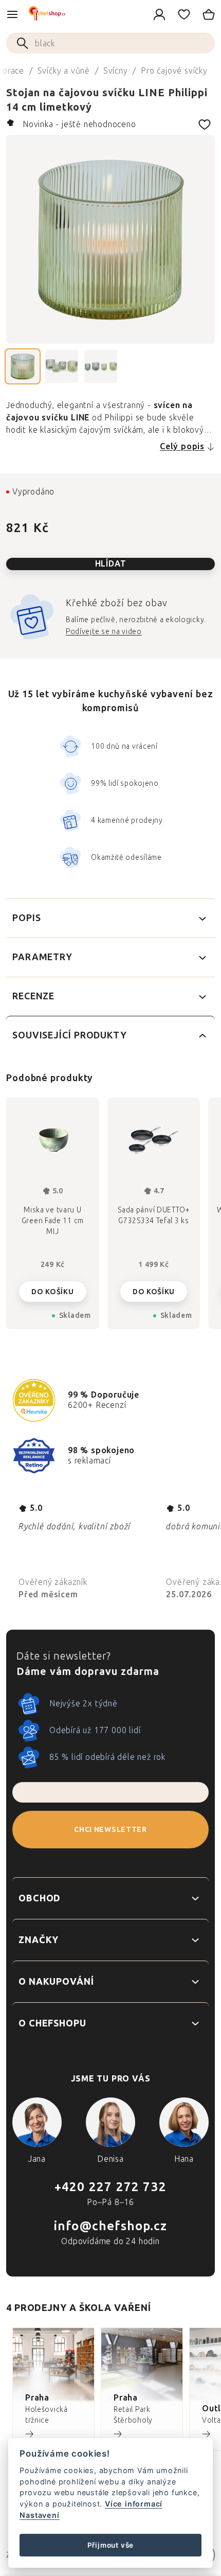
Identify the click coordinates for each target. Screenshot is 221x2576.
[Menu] (12, 14)
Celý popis (182, 446)
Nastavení (39, 2515)
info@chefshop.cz (110, 2226)
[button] (53, 1289)
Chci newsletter (110, 1830)
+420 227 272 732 (110, 2187)
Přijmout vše (111, 2545)
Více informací (134, 2504)
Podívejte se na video (104, 632)
